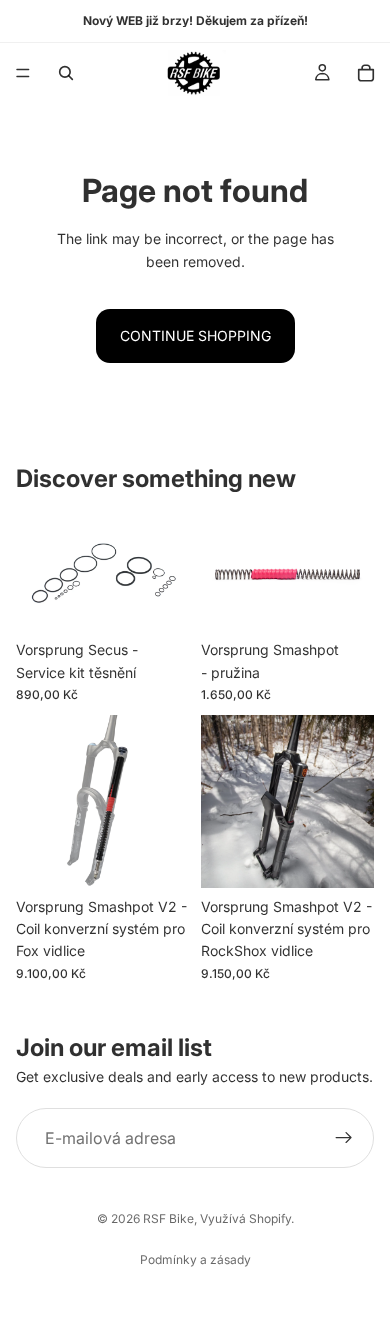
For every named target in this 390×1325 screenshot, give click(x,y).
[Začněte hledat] (66, 73)
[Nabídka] (23, 73)
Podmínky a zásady (195, 1259)
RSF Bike (168, 1218)
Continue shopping (195, 335)
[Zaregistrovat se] (344, 1138)
